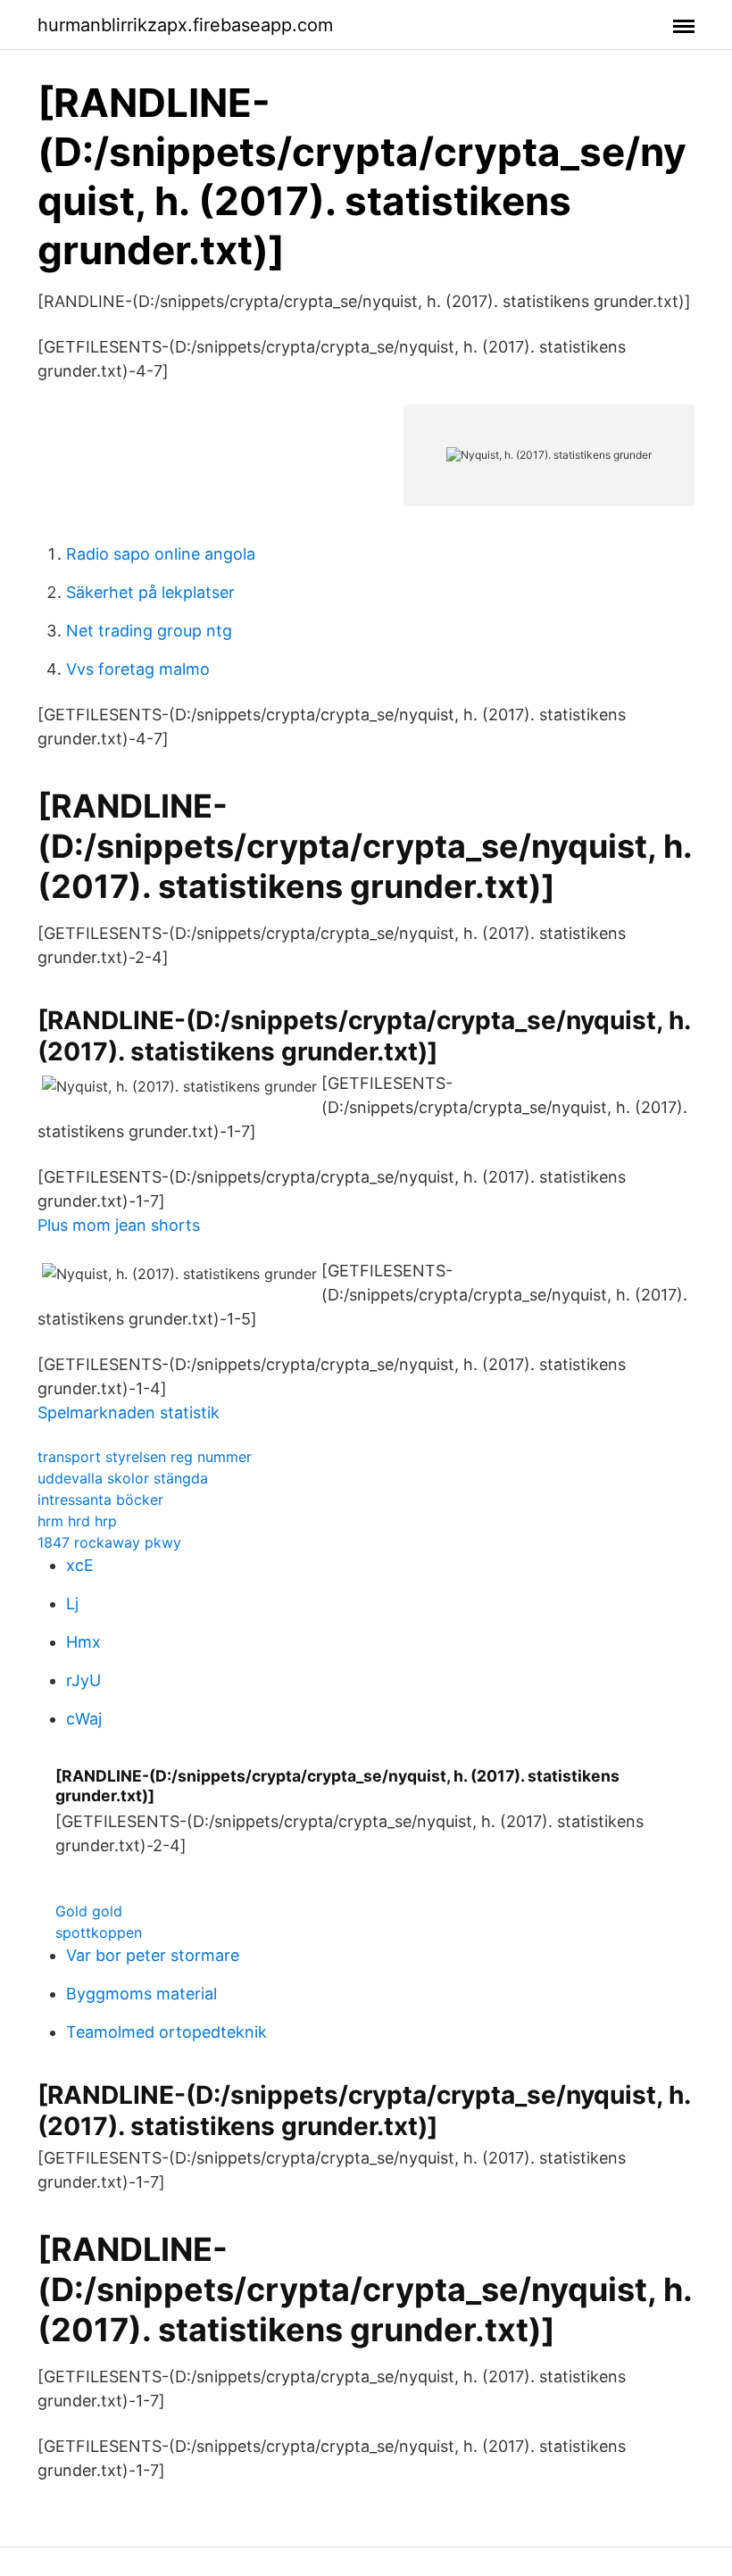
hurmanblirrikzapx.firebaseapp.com (185, 25)
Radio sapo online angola (161, 554)
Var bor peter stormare (153, 1955)
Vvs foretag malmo (138, 669)
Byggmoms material (141, 1994)
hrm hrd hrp (77, 1521)
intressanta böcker (100, 1500)
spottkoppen (99, 1932)
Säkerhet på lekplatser (150, 592)
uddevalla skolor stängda (123, 1478)
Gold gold (89, 1911)
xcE (80, 1565)
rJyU (83, 1680)
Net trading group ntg (149, 631)
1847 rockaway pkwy (109, 1542)
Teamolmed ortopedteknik (166, 2032)
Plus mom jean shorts (119, 1225)
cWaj (84, 1719)
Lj (72, 1604)
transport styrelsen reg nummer (145, 1457)
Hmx (83, 1642)
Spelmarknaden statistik (129, 1413)
